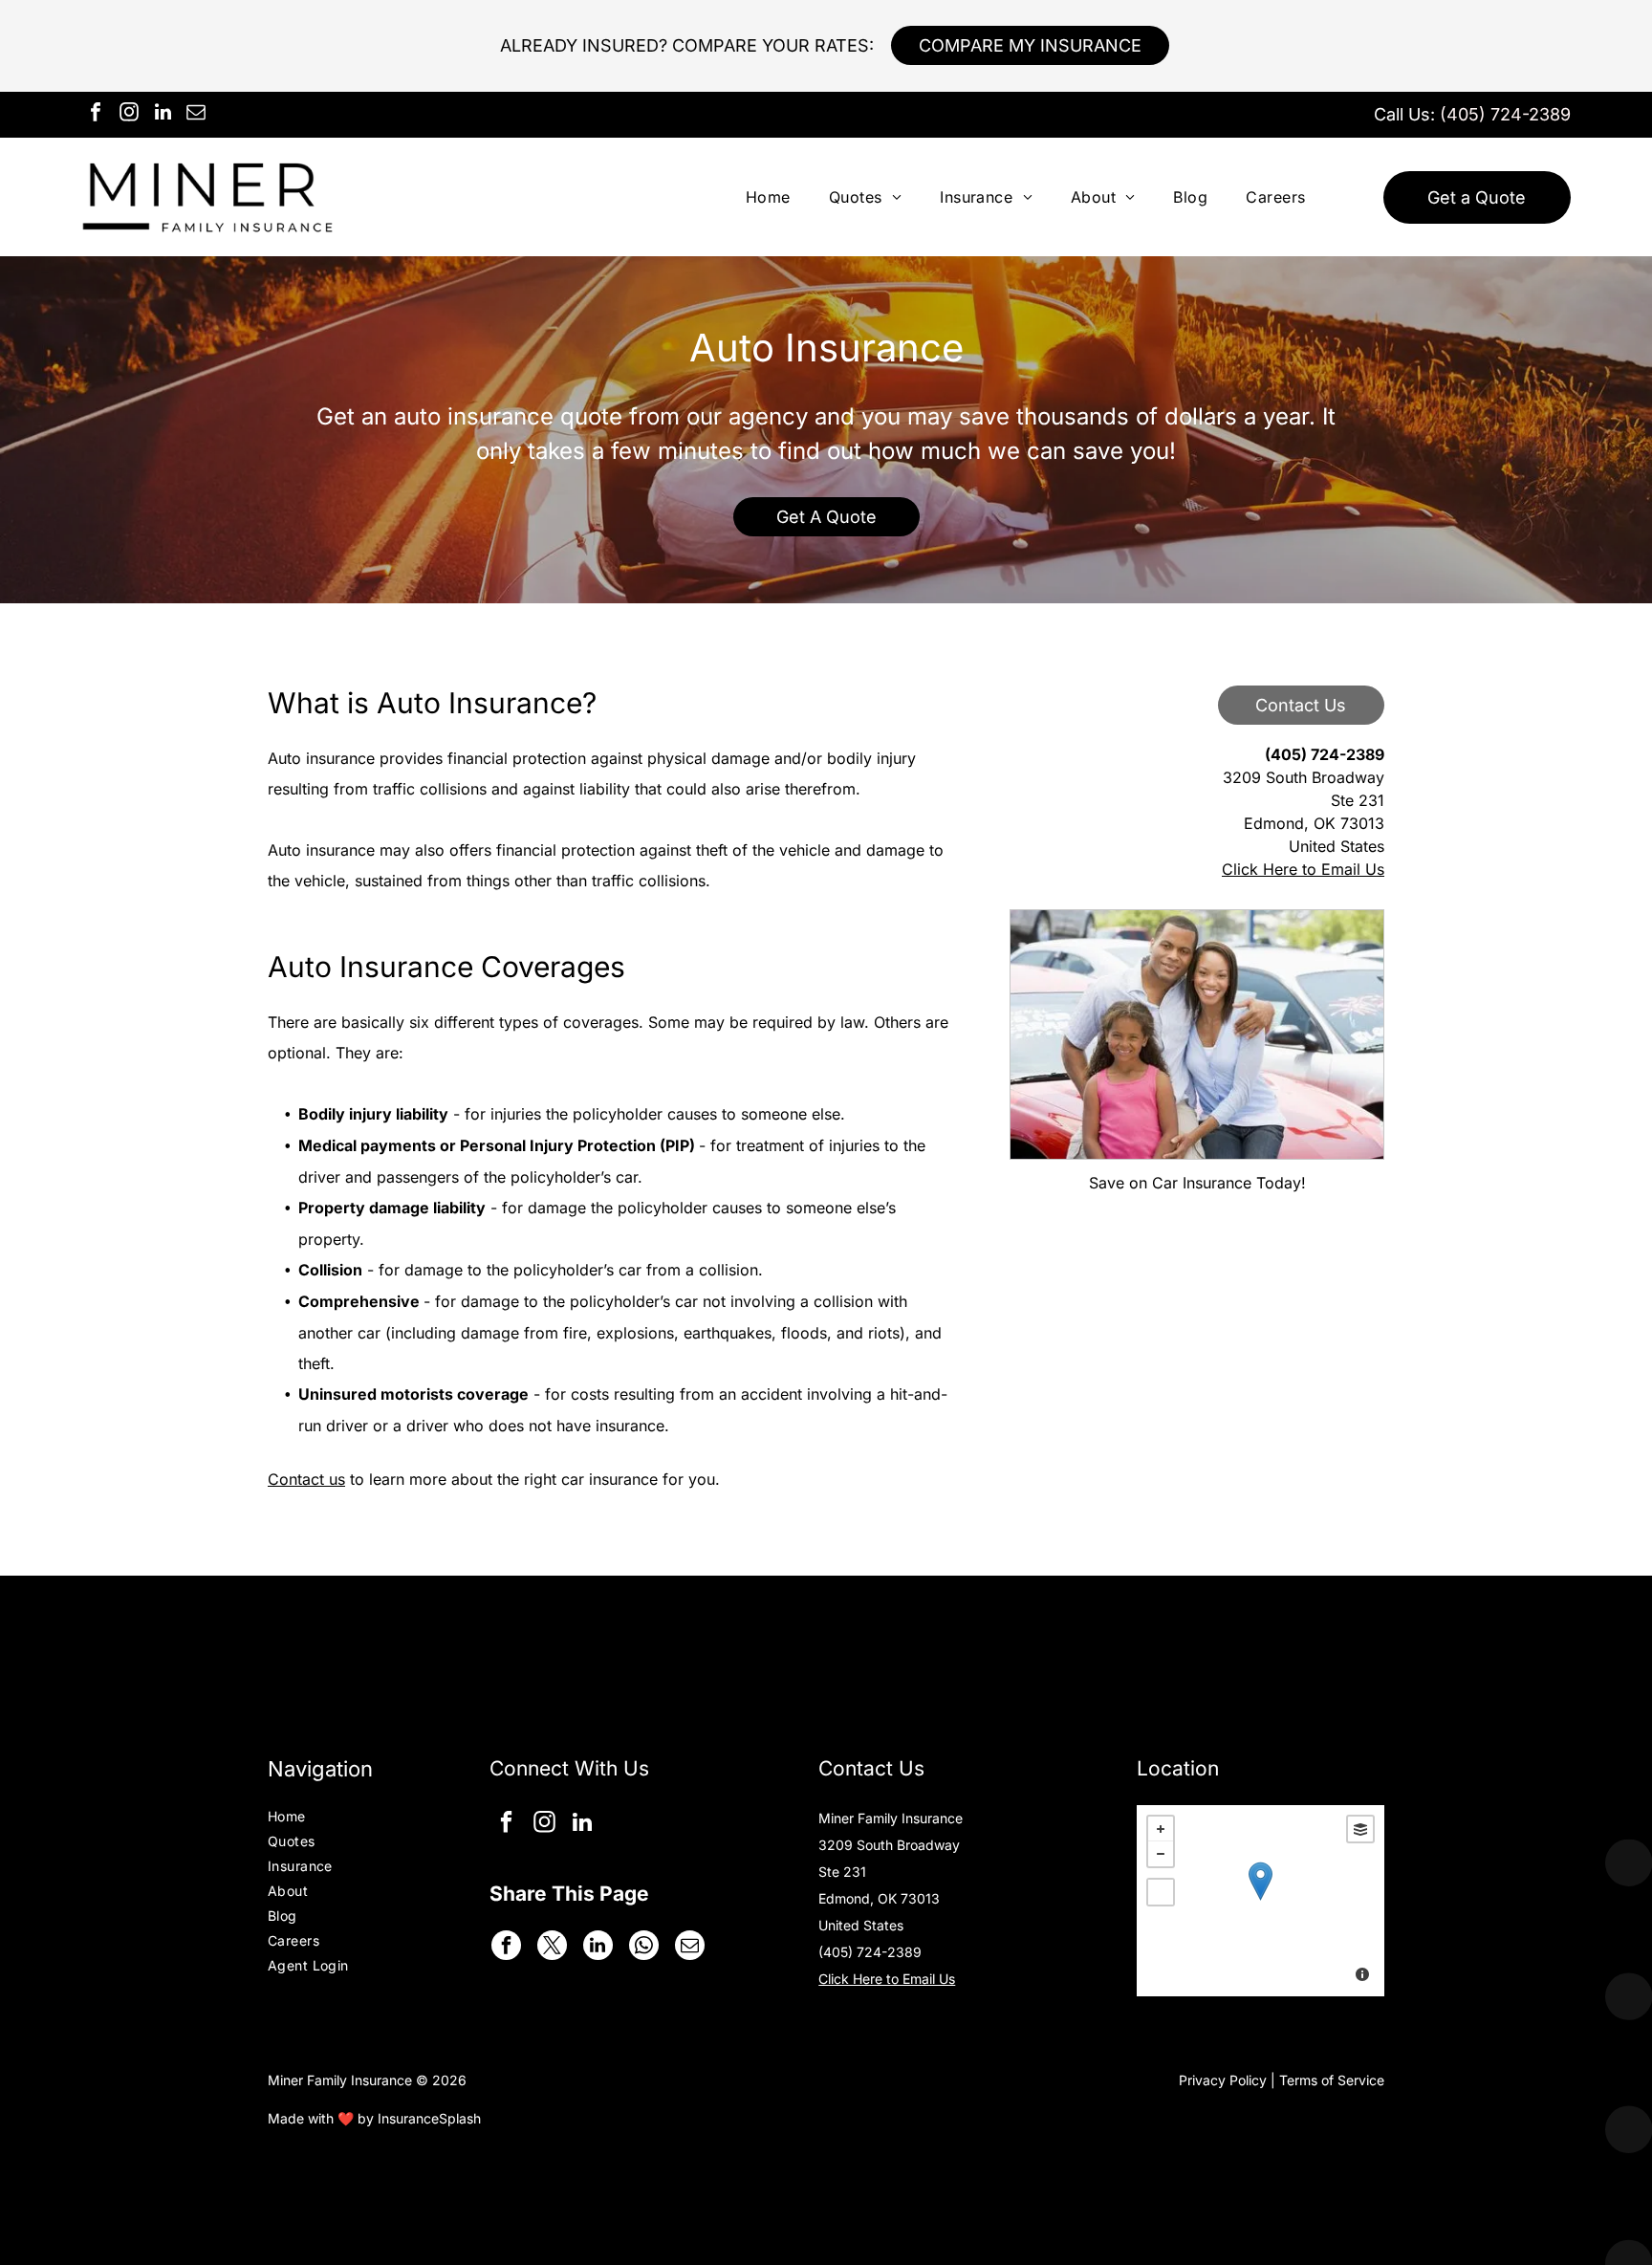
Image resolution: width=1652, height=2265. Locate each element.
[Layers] (1360, 1829)
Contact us (306, 1479)
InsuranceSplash (429, 2118)
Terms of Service (1332, 2080)
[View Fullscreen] (1161, 1892)
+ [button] (1161, 1829)
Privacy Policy (1223, 2080)
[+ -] (1261, 1901)
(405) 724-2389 (1505, 114)
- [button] (1161, 1854)
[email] (196, 114)
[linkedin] (163, 114)
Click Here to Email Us (1303, 869)
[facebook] (96, 114)
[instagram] (129, 114)
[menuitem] (768, 197)
